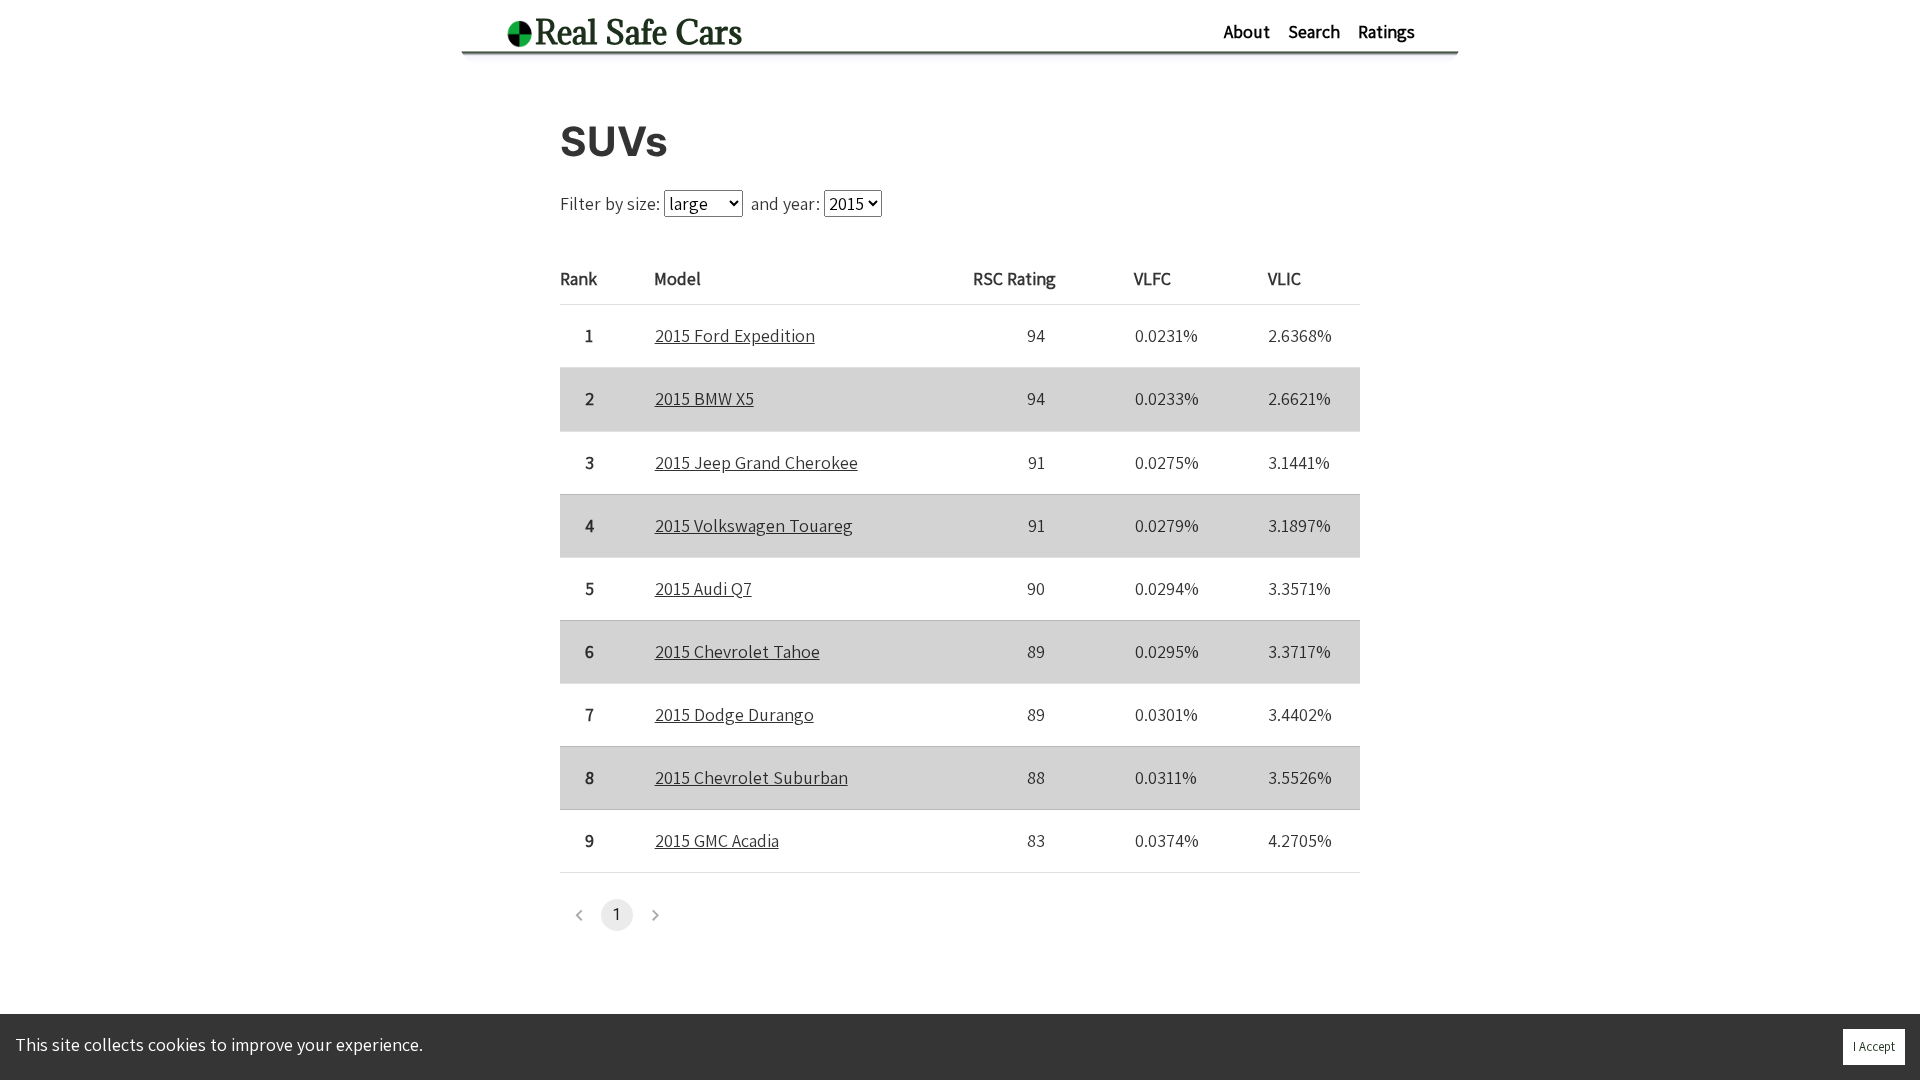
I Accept (1874, 1046)
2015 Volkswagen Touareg (754, 525)
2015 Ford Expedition (735, 335)
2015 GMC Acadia (717, 840)
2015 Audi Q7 (703, 588)
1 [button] (616, 914)
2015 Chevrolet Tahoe (737, 651)
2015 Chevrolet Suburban (751, 777)
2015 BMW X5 (704, 398)
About (1247, 31)
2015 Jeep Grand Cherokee (756, 462)
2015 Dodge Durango (734, 714)
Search (1314, 31)
